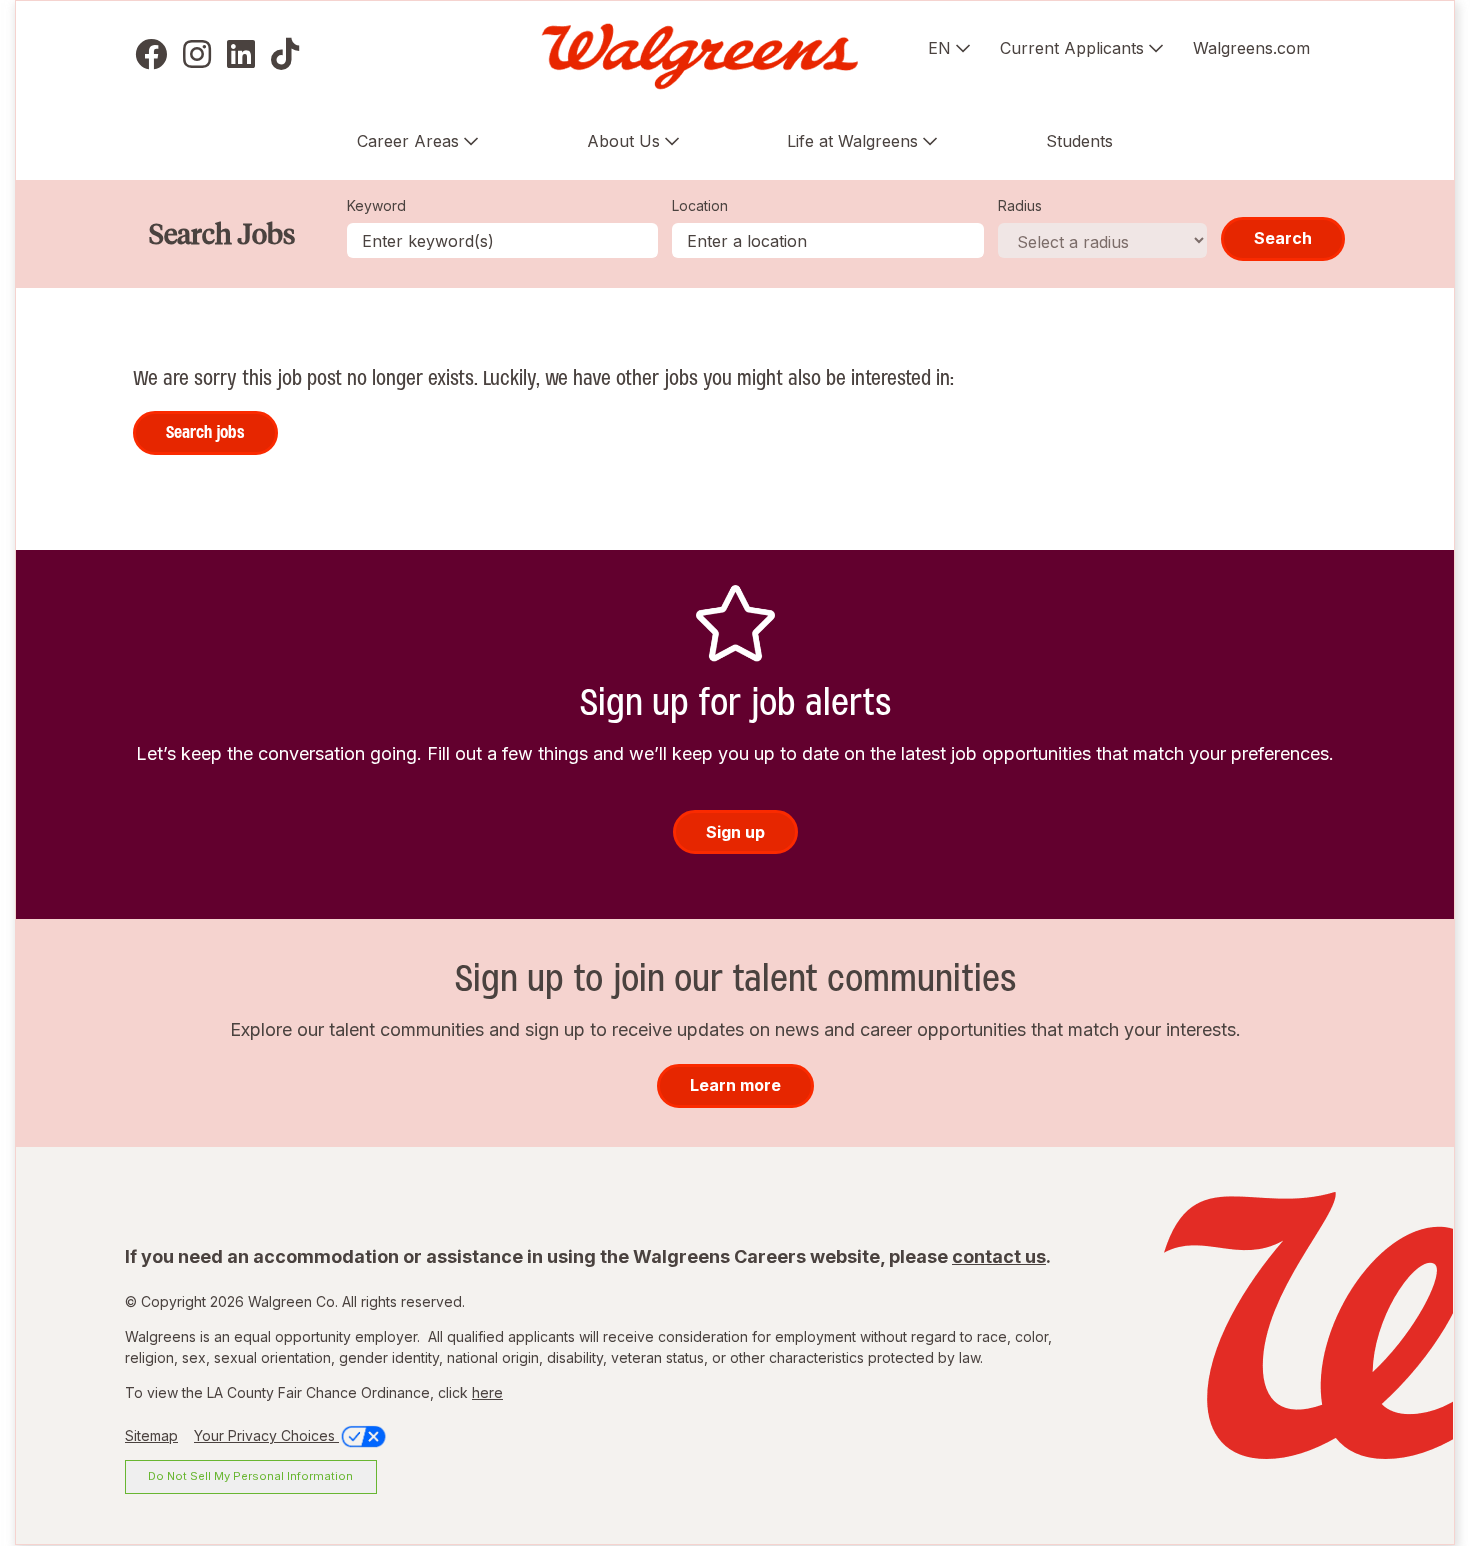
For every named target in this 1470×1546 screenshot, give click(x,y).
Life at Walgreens (852, 141)
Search (1283, 238)
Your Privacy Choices (266, 1435)
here (487, 1392)
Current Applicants (1072, 48)
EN (939, 48)
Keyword (376, 205)
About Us (623, 141)
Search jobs (205, 432)
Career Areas (408, 141)
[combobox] (828, 240)
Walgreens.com (1251, 48)
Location (700, 205)
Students (1079, 141)
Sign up (735, 832)
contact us (999, 1256)
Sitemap (151, 1435)
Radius (1020, 205)
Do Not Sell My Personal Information (250, 1476)
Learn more (735, 1085)
